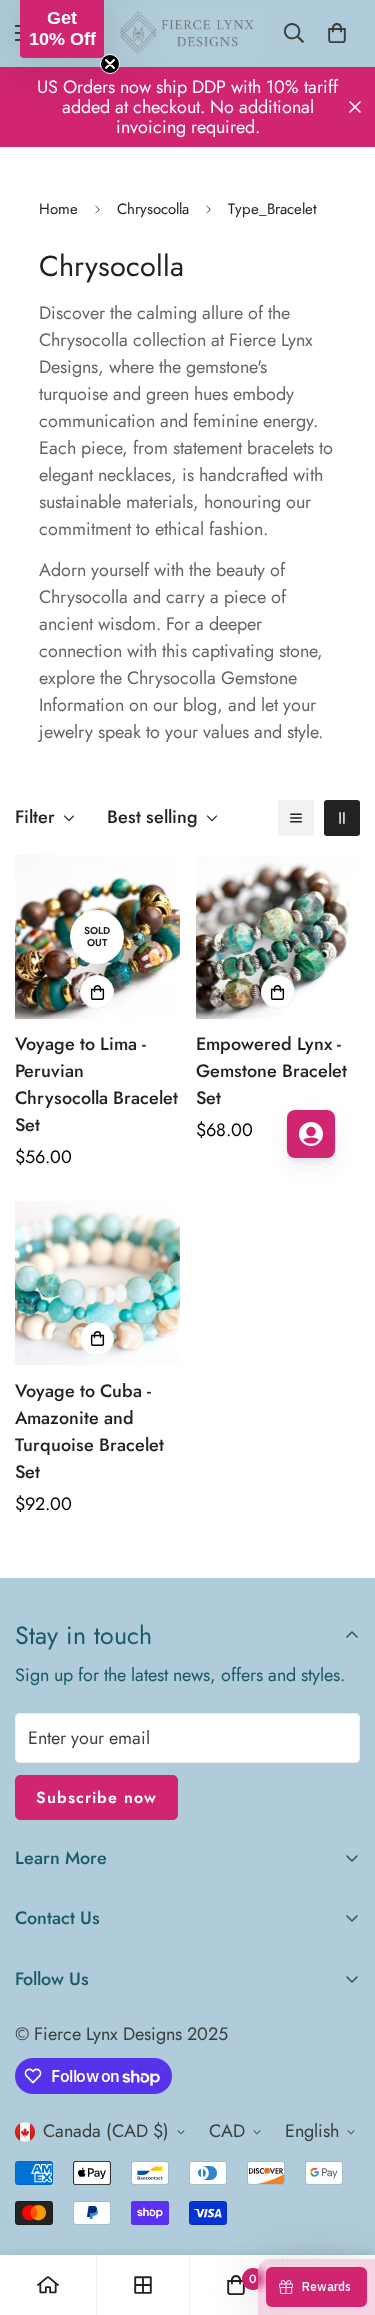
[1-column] (296, 818)
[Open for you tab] (311, 1134)
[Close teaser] (110, 64)
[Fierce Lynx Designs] (187, 33)
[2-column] (342, 818)
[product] (48, 2285)
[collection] (143, 2285)
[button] (62, 29)
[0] (337, 33)
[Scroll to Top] (339, 2209)
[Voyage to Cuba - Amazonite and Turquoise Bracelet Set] (97, 1283)
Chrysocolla (153, 209)
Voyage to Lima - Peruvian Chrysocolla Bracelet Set (96, 1084)
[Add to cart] (97, 992)
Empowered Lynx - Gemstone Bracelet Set (271, 1071)
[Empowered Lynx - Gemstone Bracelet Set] (278, 937)
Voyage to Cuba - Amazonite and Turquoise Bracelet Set (89, 1431)
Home (58, 209)
